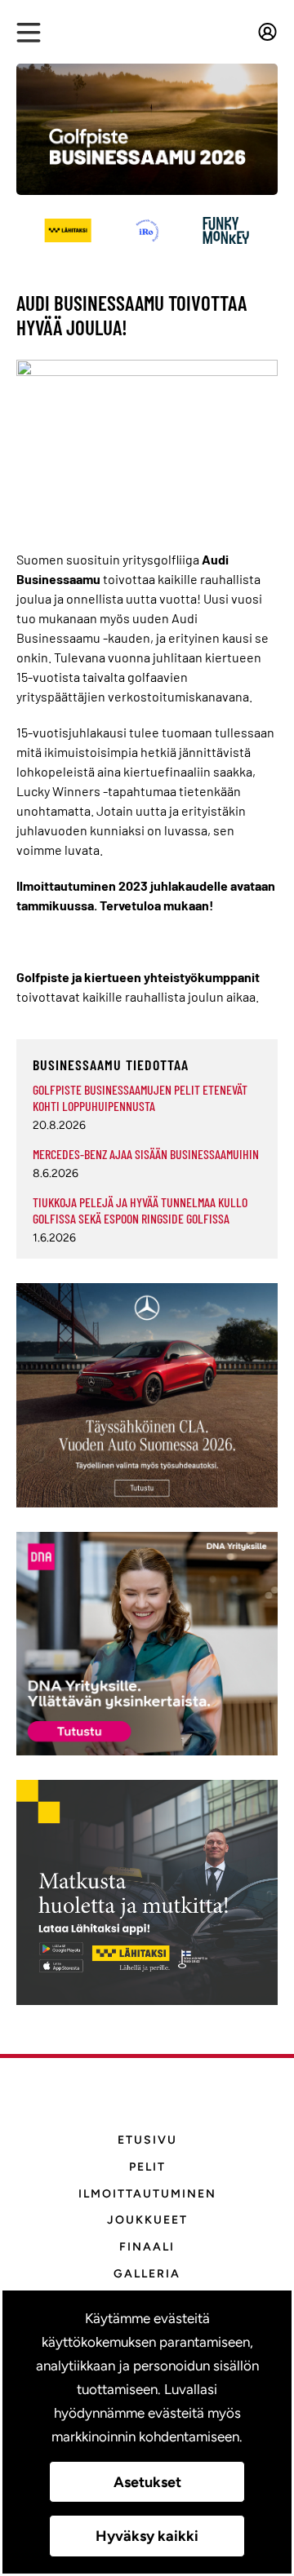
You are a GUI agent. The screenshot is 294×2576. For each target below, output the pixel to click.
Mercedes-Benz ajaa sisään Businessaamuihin (146, 1154)
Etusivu (147, 2140)
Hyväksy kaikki (147, 2536)
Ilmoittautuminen (147, 2194)
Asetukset (147, 2482)
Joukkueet (147, 2220)
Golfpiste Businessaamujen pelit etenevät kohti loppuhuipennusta (140, 1098)
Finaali (147, 2247)
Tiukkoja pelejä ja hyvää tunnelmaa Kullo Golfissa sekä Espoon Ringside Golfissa (140, 1210)
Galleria (147, 2274)
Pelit (147, 2167)
